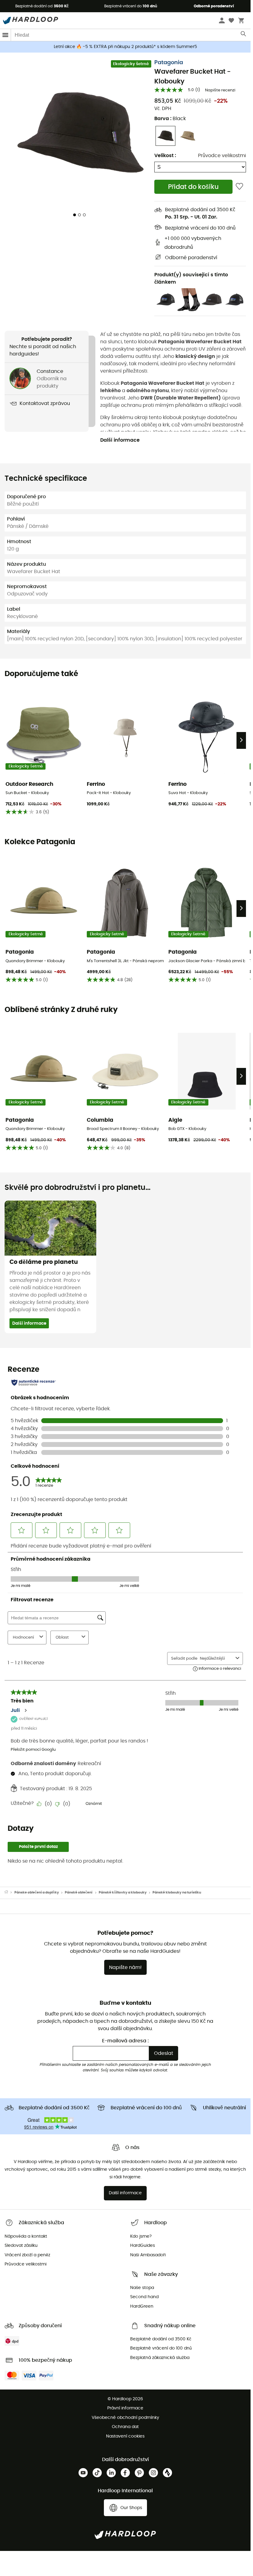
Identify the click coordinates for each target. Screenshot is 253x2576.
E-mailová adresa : (125, 2041)
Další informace (120, 440)
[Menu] (5, 35)
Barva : (170, 119)
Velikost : (165, 156)
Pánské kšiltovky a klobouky (123, 1892)
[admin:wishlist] (239, 187)
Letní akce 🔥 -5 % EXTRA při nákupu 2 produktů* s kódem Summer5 (125, 47)
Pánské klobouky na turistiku (177, 1892)
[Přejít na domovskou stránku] (9, 1893)
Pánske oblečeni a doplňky (37, 1892)
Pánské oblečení (79, 1892)
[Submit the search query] (244, 35)
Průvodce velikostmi (222, 156)
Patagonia (169, 63)
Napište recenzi (220, 90)
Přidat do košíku (193, 187)
